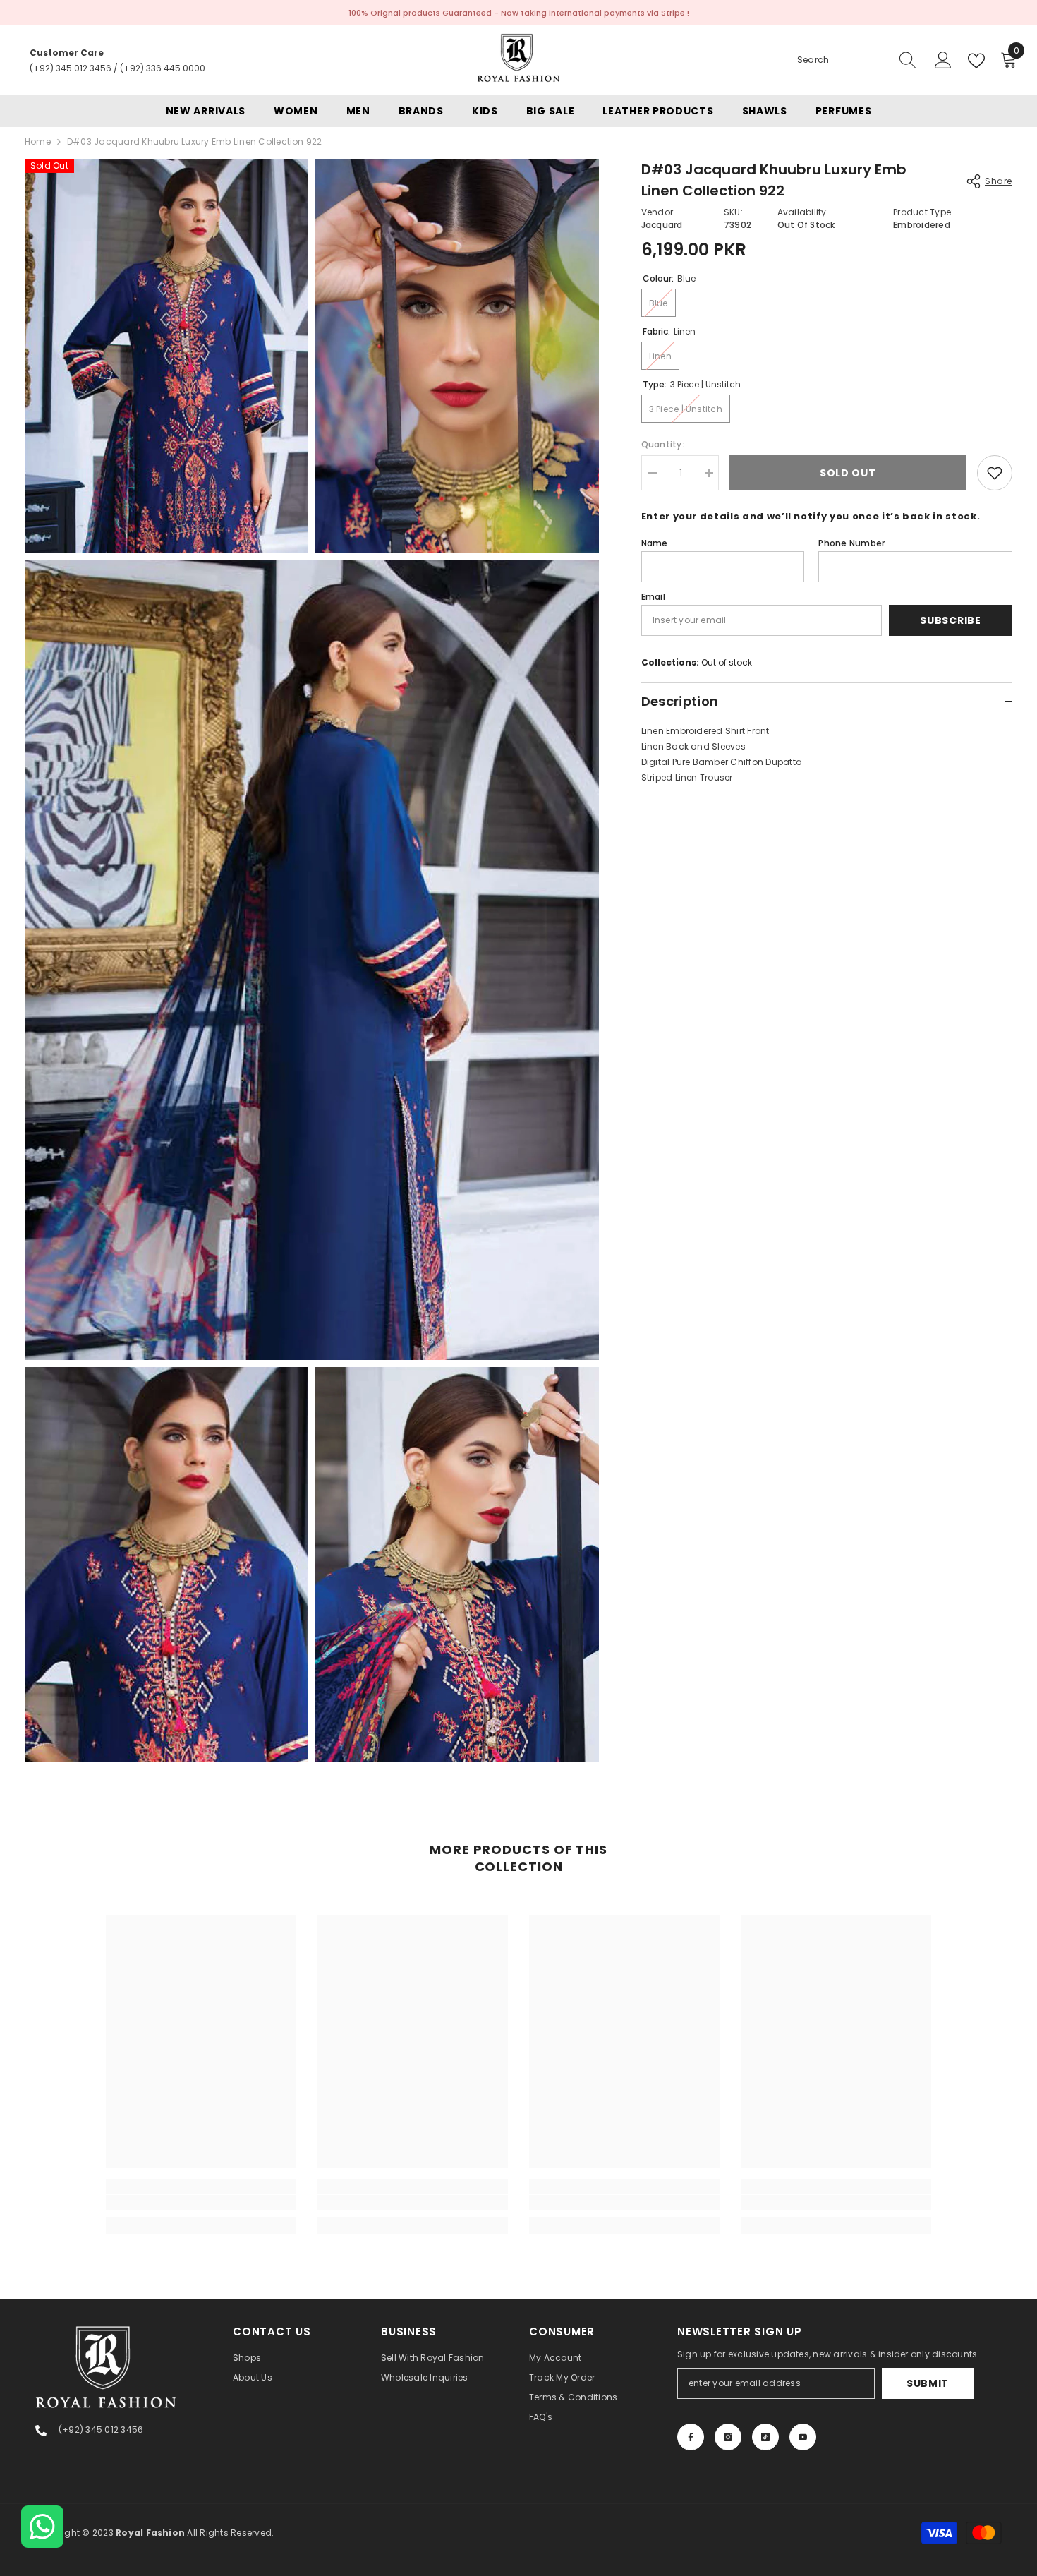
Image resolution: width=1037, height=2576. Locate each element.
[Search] (857, 60)
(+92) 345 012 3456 (71, 68)
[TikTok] (765, 2437)
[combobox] (844, 60)
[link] (201, 2203)
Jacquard (662, 225)
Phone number (851, 543)
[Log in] (943, 61)
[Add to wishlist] (995, 473)
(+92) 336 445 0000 (163, 68)
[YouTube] (803, 2437)
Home (38, 142)
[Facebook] (691, 2437)
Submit (928, 2383)
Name (655, 543)
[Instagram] (728, 2437)
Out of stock (727, 662)
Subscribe (950, 620)
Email (653, 597)
